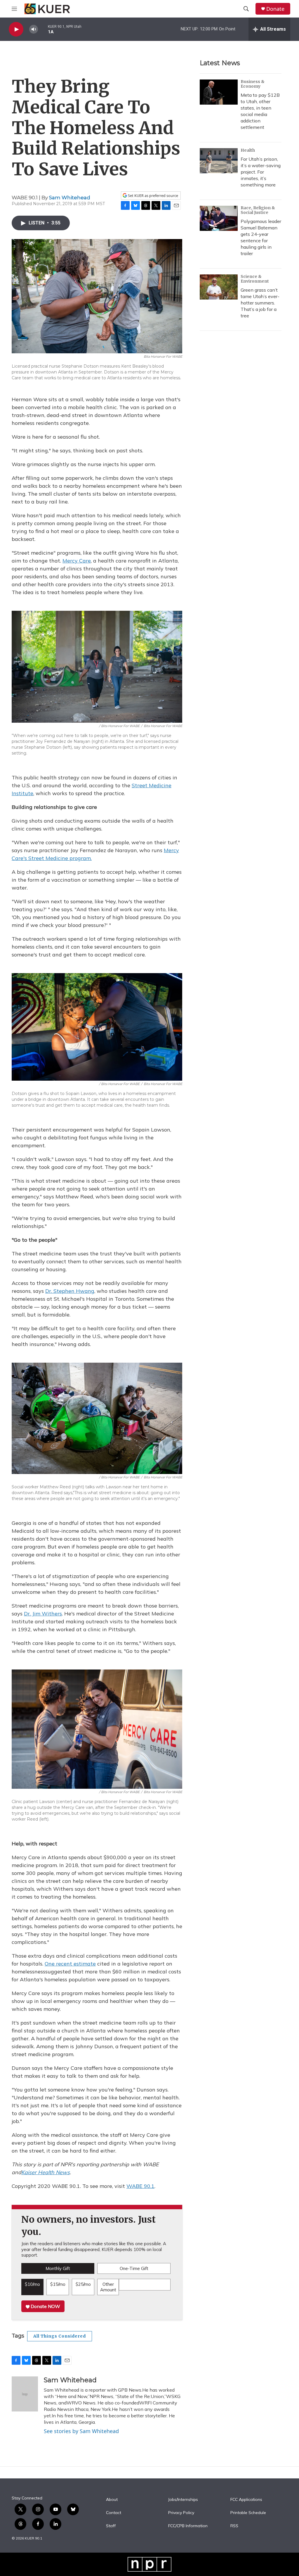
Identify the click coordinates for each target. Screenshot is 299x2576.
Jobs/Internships (183, 2500)
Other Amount (108, 2287)
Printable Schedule (248, 2513)
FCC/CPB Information (188, 2526)
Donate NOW (45, 2306)
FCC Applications (246, 2500)
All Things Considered (60, 2336)
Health (248, 150)
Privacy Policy (181, 2513)
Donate (275, 9)
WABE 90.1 (140, 2186)
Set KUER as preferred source (153, 196)
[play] (16, 29)
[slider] (43, 29)
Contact (114, 2513)
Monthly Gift (58, 2268)
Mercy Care (77, 561)
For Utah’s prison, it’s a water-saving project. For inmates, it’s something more (261, 172)
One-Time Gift (134, 2268)
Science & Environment (255, 279)
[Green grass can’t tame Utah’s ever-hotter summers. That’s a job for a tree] (219, 287)
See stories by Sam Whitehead (81, 2431)
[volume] (34, 29)
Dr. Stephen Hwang (70, 1291)
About (112, 2500)
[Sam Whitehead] (25, 2394)
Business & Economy (253, 84)
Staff (111, 2526)
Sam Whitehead (70, 198)
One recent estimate (70, 1964)
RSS (234, 2526)
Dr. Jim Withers (43, 1614)
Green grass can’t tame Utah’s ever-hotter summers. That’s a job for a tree (260, 303)
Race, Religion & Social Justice (258, 210)
